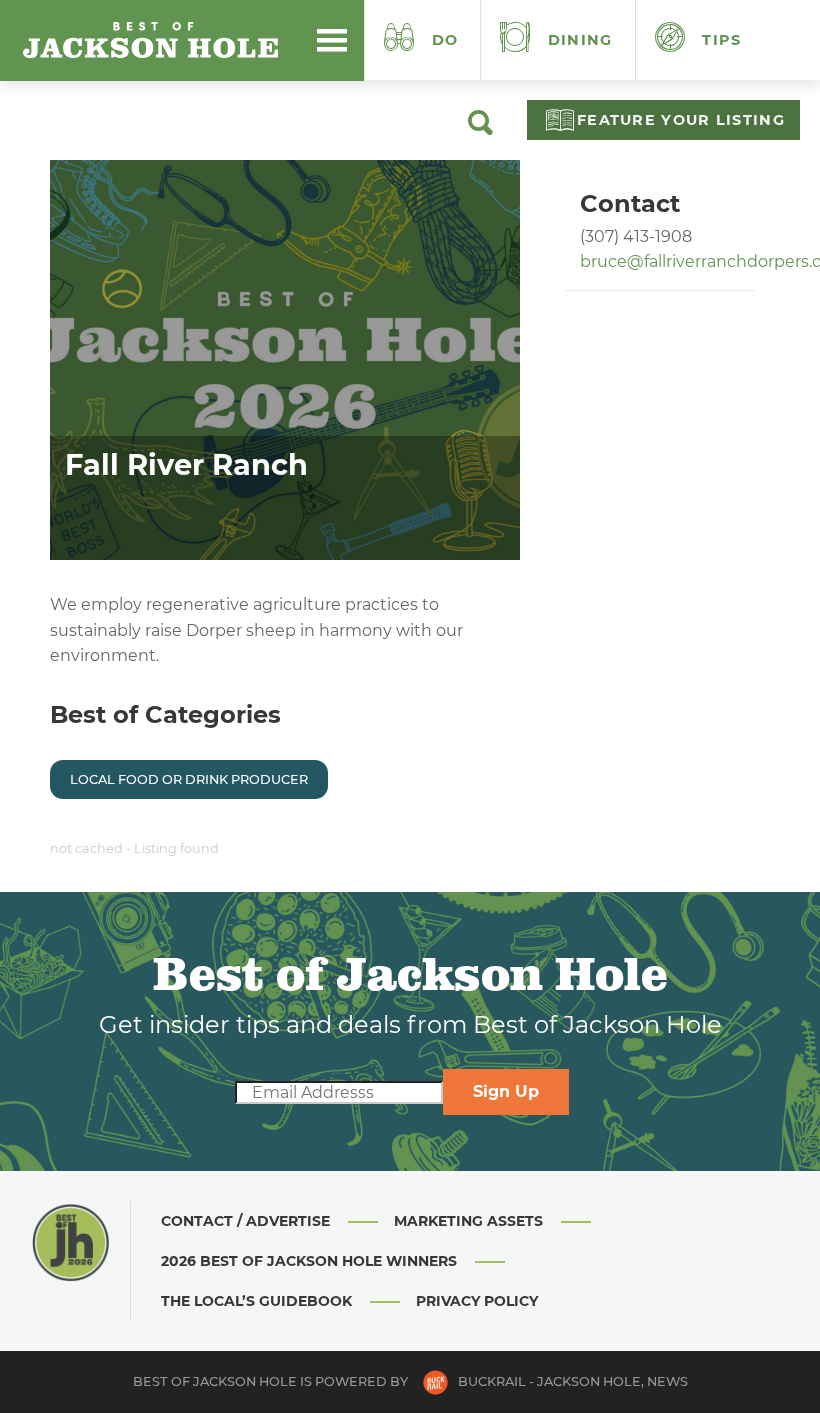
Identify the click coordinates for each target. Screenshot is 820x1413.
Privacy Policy (477, 1301)
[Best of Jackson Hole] (150, 40)
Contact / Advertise (245, 1221)
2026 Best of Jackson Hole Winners (309, 1261)
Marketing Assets (468, 1221)
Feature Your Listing (681, 120)
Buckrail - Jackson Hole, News (573, 1381)
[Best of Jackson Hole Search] (480, 130)
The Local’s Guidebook (256, 1301)
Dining (578, 40)
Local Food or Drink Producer (189, 779)
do (445, 40)
